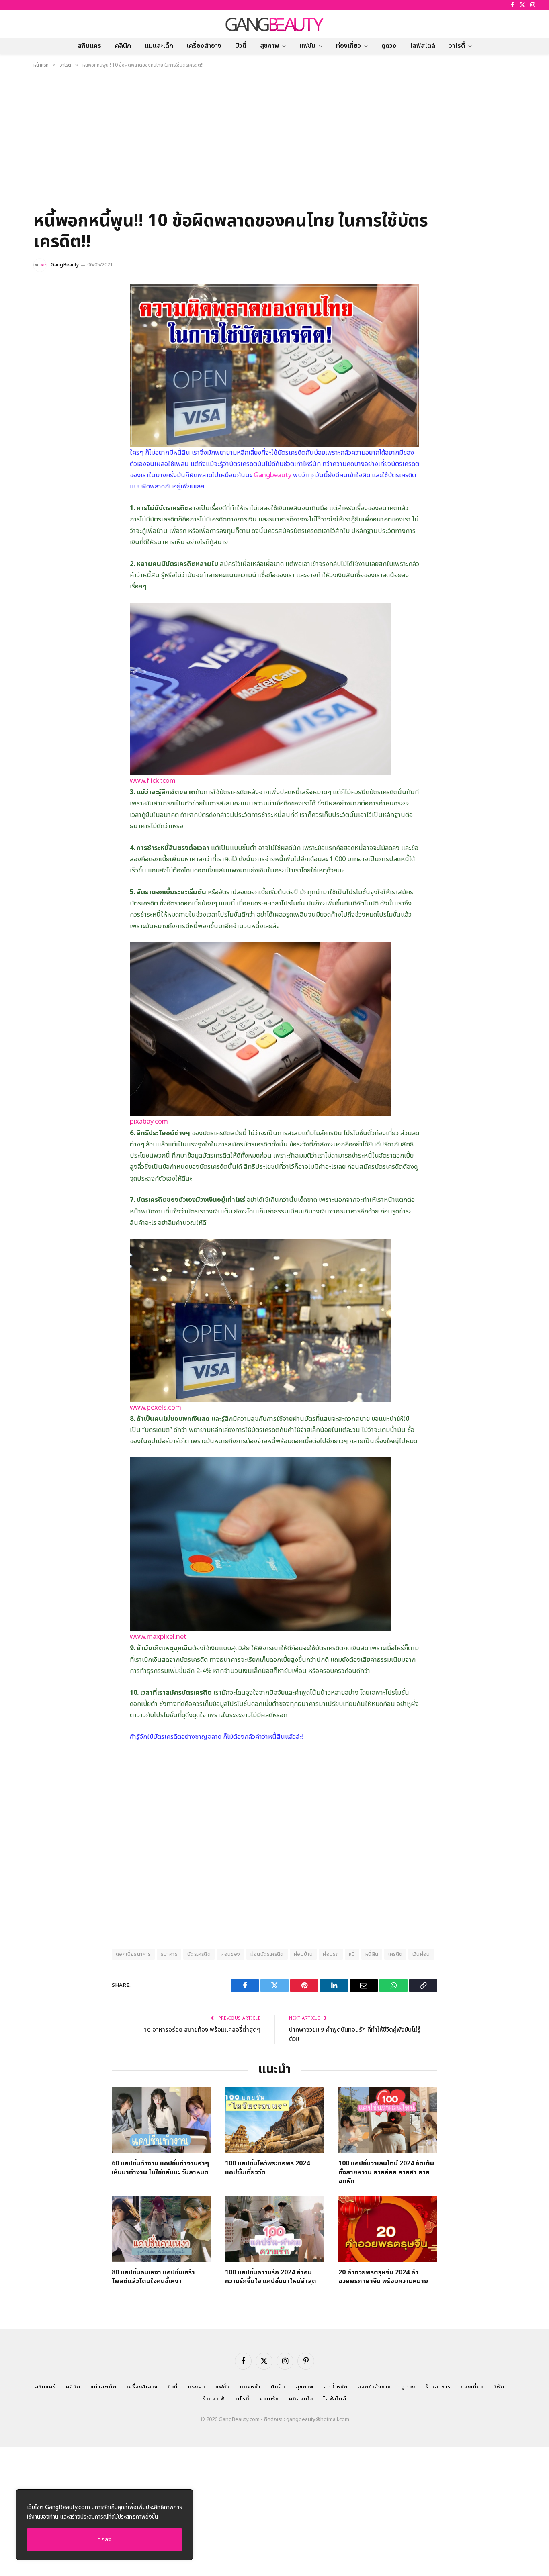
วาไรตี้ (457, 46)
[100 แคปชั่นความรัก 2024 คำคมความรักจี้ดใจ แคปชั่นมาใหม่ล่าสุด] (274, 2229)
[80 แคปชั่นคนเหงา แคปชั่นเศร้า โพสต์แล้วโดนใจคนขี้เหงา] (161, 2229)
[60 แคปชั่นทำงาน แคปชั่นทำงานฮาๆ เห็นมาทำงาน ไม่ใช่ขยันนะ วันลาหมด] (161, 2120)
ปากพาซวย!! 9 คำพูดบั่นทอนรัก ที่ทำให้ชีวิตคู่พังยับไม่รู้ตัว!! (355, 2035)
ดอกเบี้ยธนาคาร (133, 1954)
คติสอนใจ (301, 2399)
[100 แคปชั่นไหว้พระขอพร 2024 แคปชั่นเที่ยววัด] (274, 2120)
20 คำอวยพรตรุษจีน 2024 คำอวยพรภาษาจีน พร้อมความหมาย (383, 2277)
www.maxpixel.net (158, 1637)
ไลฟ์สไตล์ (423, 46)
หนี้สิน (372, 1954)
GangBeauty (65, 265)
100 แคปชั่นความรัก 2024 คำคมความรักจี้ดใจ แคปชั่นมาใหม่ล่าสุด (271, 2277)
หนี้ (352, 1954)
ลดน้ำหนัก (336, 2387)
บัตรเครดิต (199, 1954)
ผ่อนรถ (331, 1954)
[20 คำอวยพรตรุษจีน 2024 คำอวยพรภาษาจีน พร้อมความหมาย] (388, 2229)
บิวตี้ (241, 46)
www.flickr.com (153, 781)
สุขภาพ (269, 46)
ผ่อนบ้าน (303, 1954)
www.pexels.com (156, 1407)
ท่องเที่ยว (348, 46)
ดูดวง (389, 46)
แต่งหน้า (250, 2387)
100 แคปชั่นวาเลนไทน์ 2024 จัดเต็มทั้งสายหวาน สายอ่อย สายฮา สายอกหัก (386, 2173)
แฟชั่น (307, 46)
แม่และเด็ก (159, 46)
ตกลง (104, 2540)
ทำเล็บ (279, 2387)
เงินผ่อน (421, 1954)
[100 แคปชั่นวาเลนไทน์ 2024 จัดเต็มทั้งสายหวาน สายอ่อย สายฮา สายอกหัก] (388, 2120)
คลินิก (123, 46)
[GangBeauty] (274, 24)
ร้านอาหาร (438, 2387)
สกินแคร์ (89, 46)
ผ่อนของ (230, 1954)
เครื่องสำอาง (204, 46)
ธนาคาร (169, 1954)
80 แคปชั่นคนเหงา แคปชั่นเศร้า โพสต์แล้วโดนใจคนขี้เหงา (153, 2277)
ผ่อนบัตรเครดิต (267, 1954)
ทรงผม (197, 2387)
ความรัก (269, 2399)
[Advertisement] (274, 142)
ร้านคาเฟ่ (213, 2399)
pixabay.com (149, 1121)
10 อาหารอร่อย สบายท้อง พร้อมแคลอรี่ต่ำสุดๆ (202, 2030)
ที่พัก (499, 2387)
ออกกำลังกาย (374, 2387)
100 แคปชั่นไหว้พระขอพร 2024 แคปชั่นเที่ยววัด (267, 2168)
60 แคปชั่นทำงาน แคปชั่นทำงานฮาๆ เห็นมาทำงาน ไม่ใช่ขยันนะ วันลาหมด (160, 2168)
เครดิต (395, 1954)
